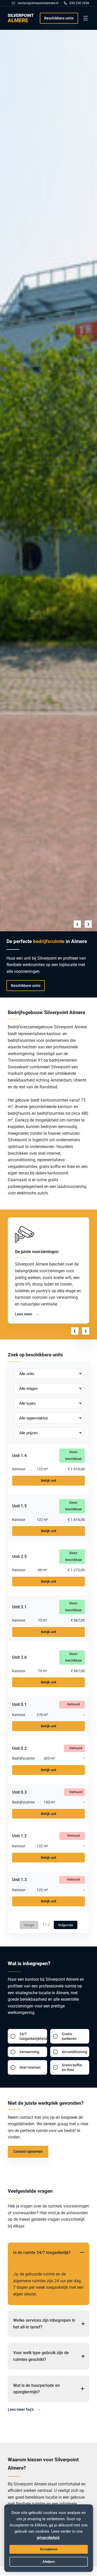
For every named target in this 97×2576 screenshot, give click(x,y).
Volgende (66, 1925)
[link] (48, 481)
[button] (77, 924)
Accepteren (48, 2549)
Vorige (29, 1925)
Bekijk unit (48, 1481)
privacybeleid (48, 2538)
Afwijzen (49, 2562)
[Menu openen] (86, 18)
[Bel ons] (77, 3)
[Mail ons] (36, 3)
